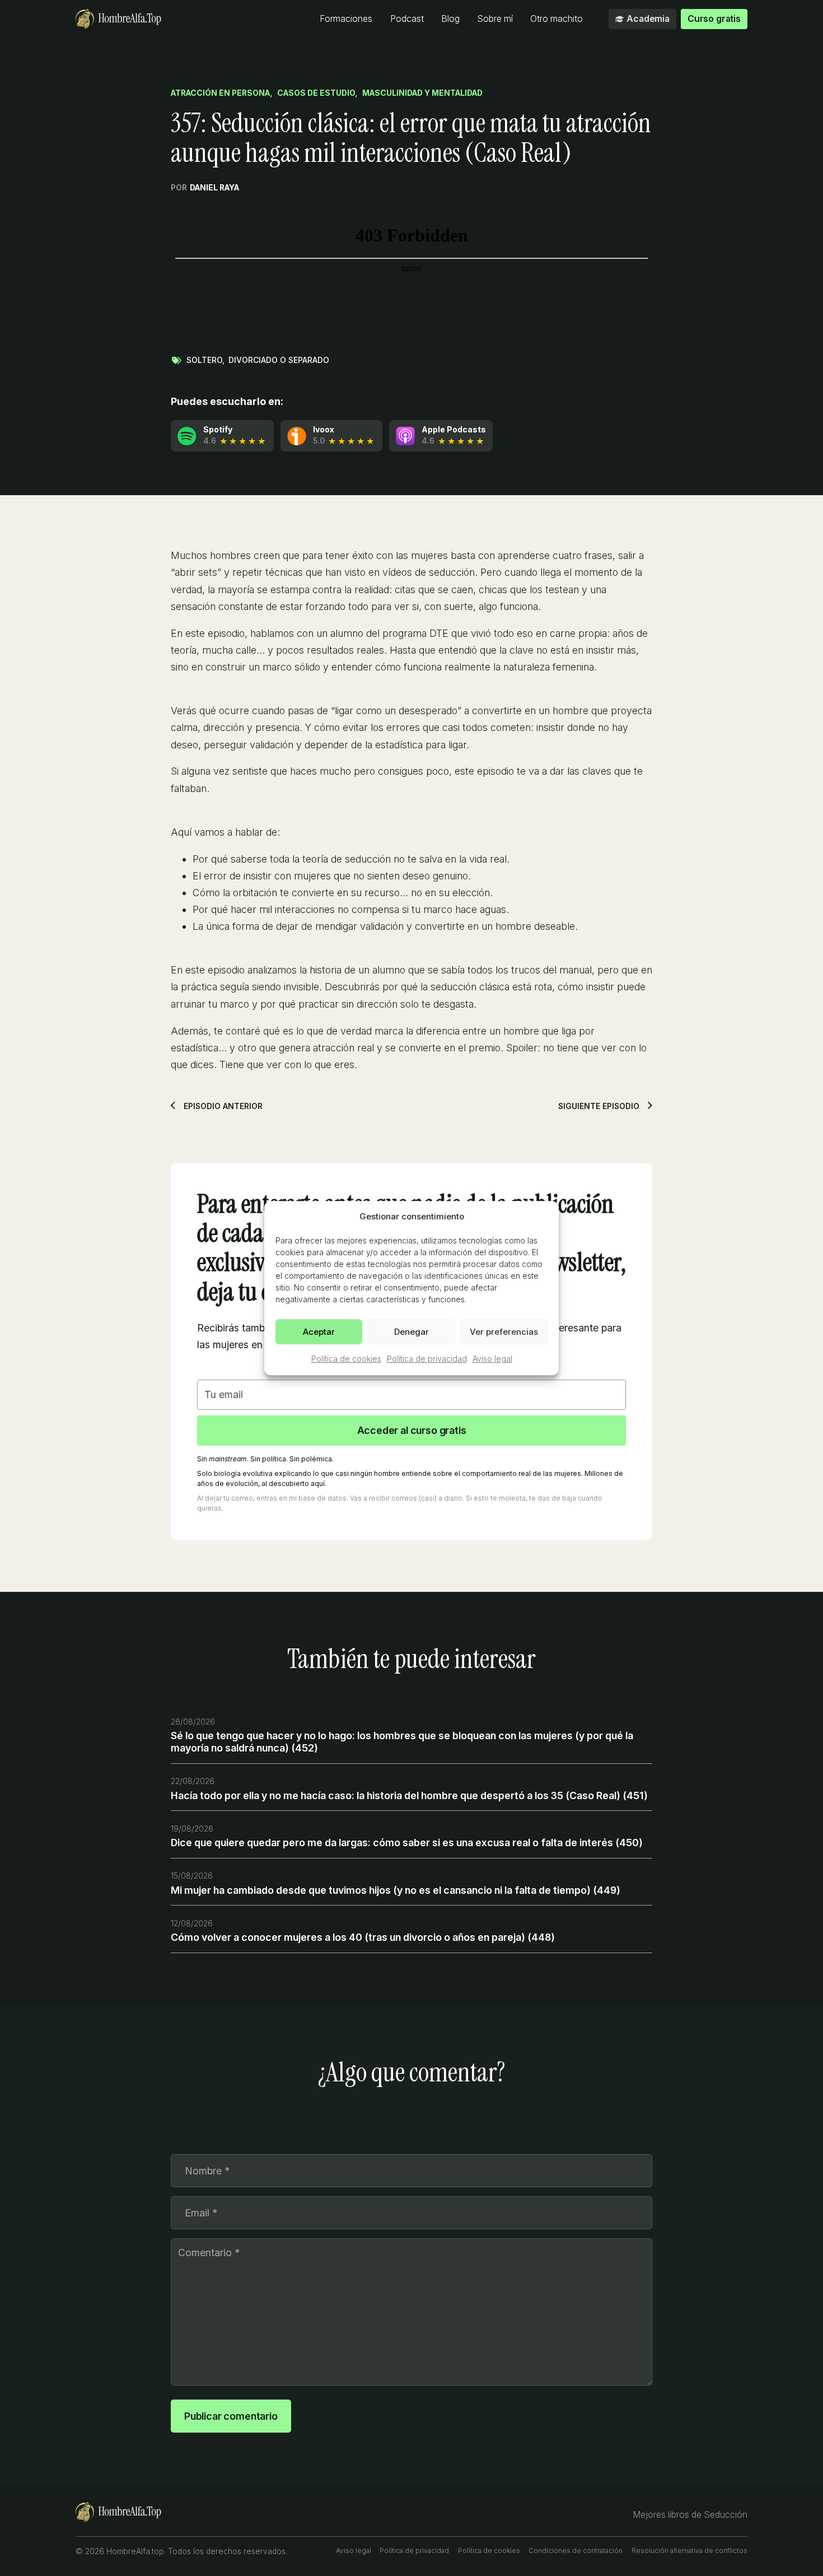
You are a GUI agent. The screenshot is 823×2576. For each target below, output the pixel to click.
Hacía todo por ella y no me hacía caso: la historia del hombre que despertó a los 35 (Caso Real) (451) (409, 1795)
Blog (450, 19)
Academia (648, 19)
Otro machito (557, 19)
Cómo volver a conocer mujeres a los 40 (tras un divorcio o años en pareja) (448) (363, 1937)
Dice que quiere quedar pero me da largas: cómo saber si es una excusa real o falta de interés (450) (407, 1843)
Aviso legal (492, 1359)
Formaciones (346, 19)
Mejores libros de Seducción (690, 2515)
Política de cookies (346, 1359)
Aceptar (319, 1332)
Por (205, 188)
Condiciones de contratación (576, 2551)
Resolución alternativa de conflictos (689, 2551)
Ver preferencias (504, 1332)
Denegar (411, 1332)
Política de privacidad (427, 1359)
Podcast (407, 19)
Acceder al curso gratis (412, 1430)
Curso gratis (714, 19)
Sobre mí (495, 19)
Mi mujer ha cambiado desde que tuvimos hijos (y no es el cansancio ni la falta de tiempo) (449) (396, 1890)
